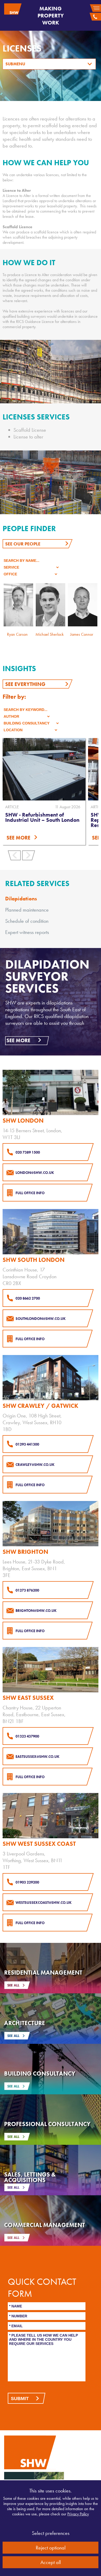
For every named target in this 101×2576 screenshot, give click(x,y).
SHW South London (34, 1260)
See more (18, 1040)
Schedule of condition (27, 921)
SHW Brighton (25, 1552)
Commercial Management (45, 2225)
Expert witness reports (27, 932)
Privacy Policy (78, 2514)
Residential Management (43, 1973)
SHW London (23, 1121)
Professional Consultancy (47, 2124)
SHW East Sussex (28, 1698)
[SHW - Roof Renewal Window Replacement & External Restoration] (44, 769)
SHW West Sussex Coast (39, 1844)
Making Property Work (51, 15)
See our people (23, 544)
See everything (25, 684)
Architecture (25, 2023)
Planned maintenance (27, 910)
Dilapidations (21, 899)
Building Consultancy (40, 2073)
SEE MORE (18, 838)
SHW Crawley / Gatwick (40, 1406)
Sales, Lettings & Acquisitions (30, 2177)
